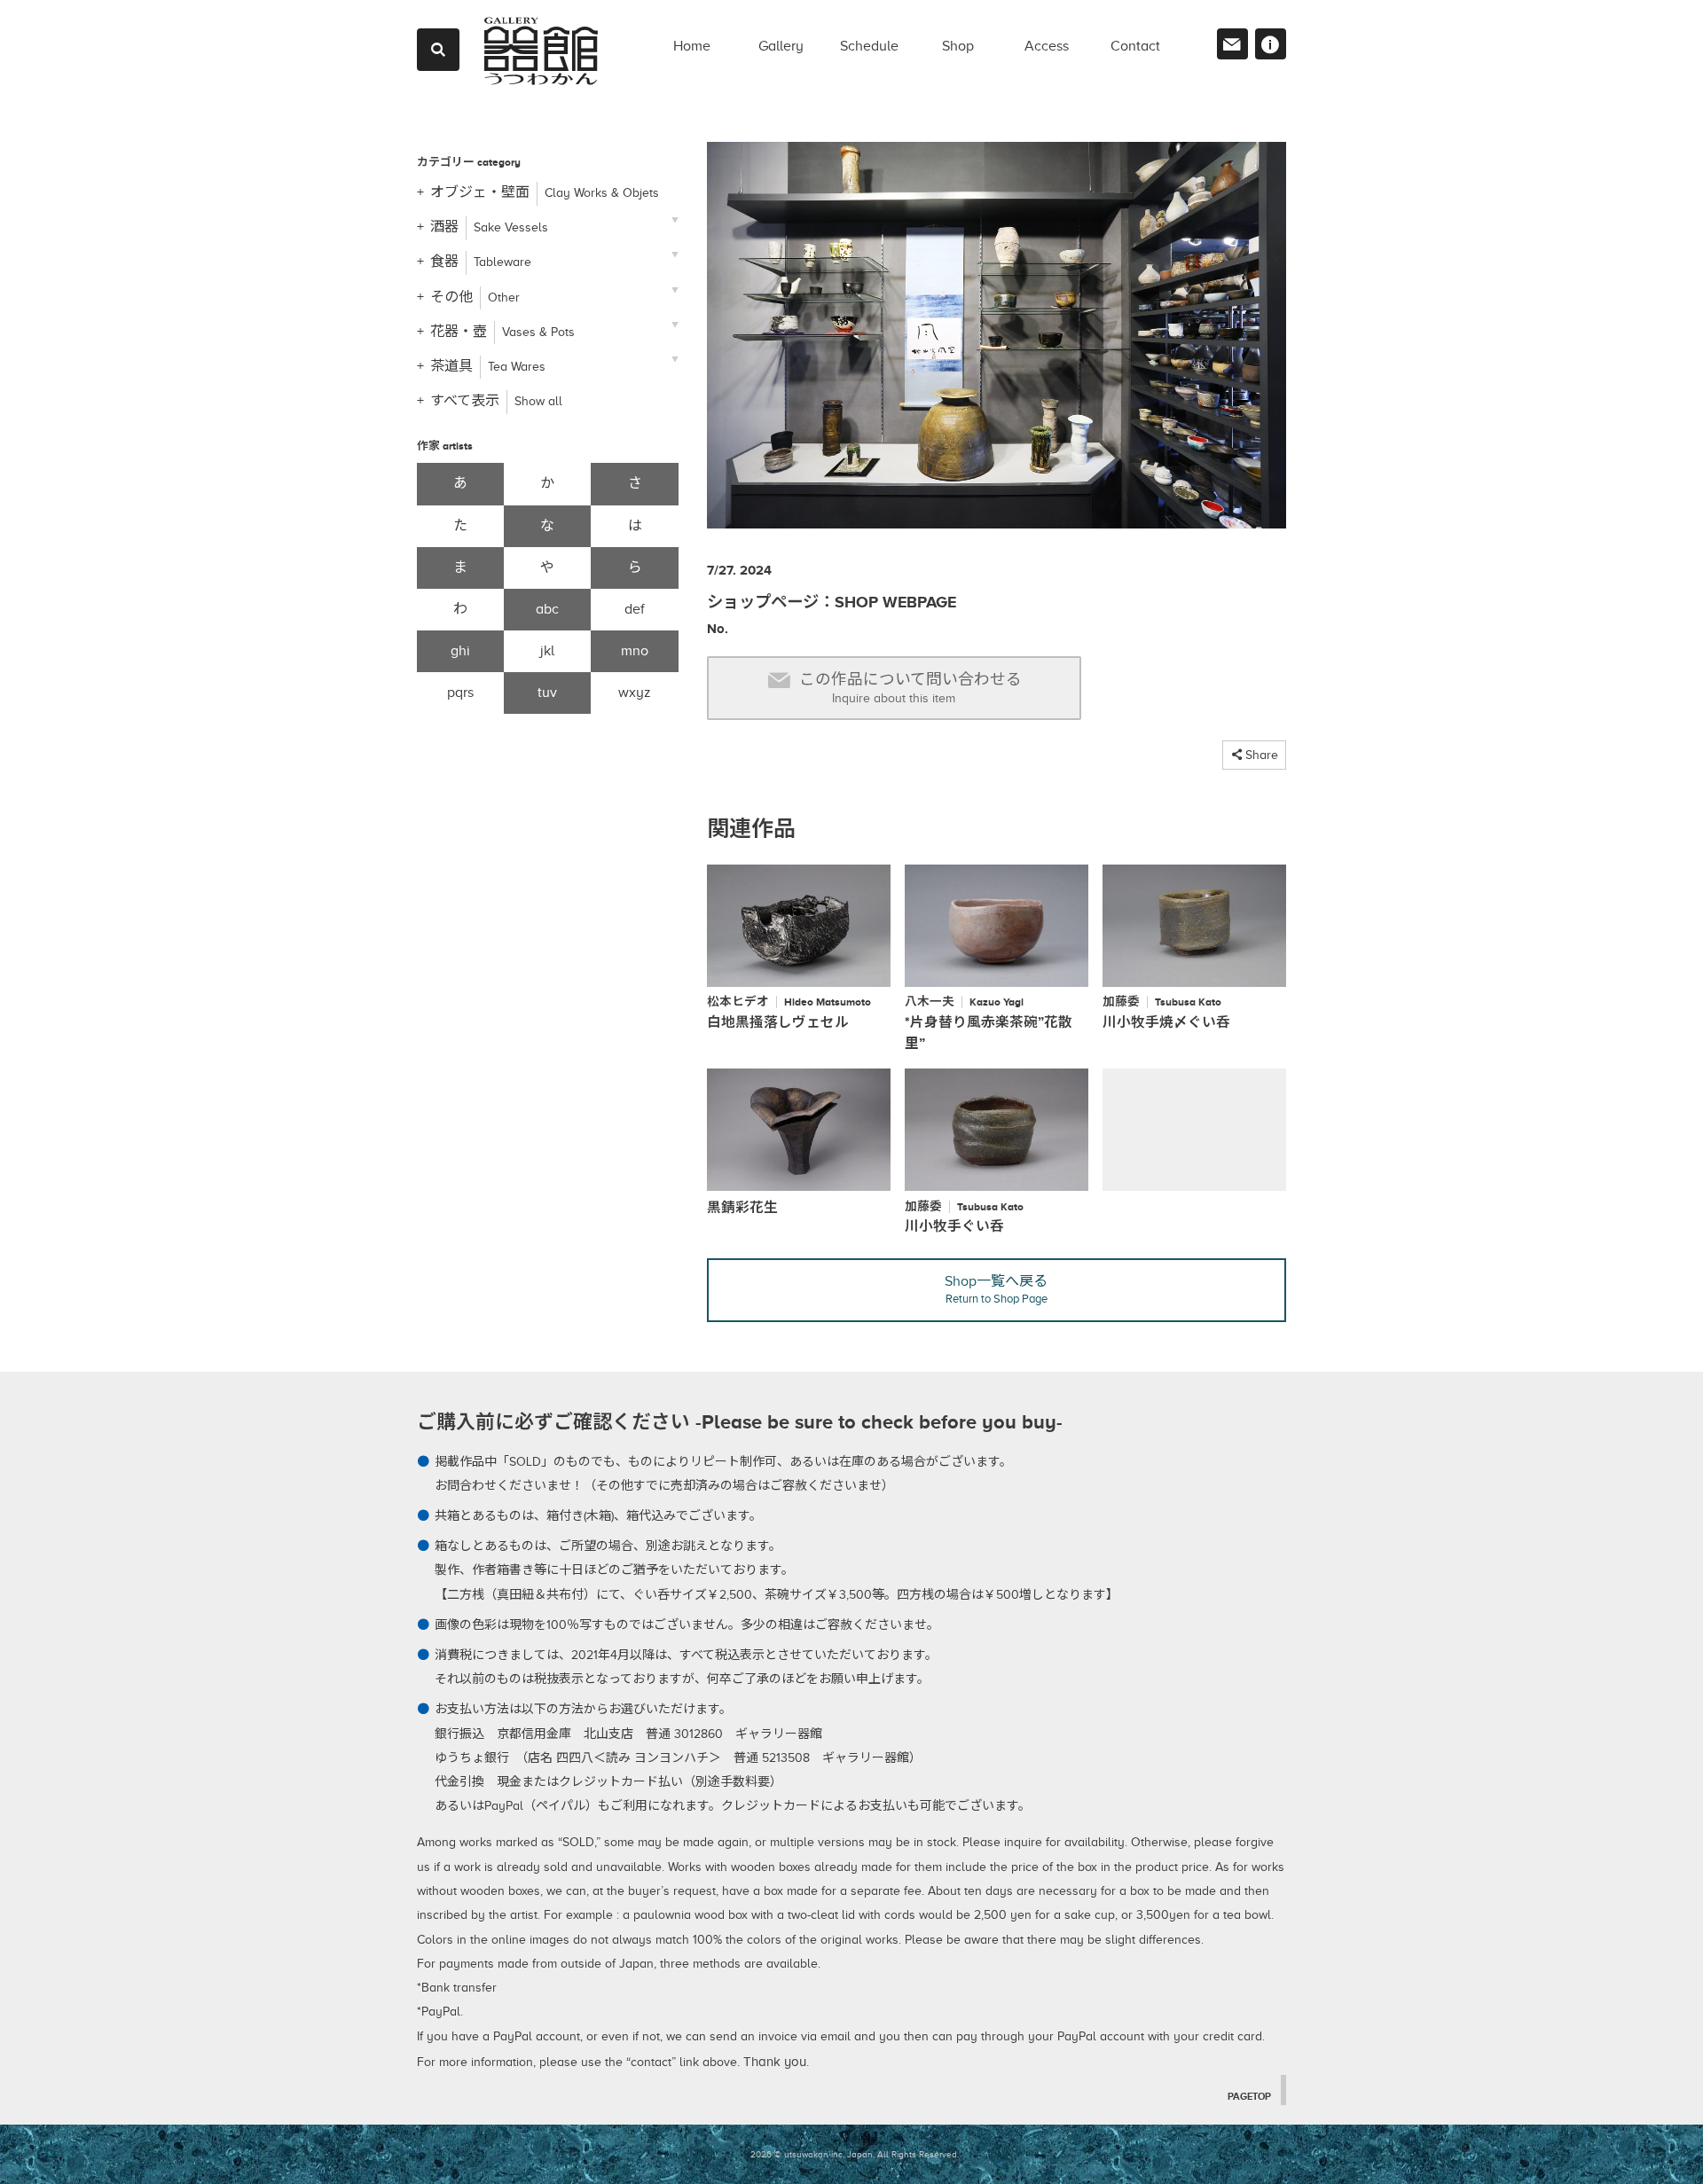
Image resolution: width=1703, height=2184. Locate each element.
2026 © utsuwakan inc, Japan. (812, 2154)
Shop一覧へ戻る (996, 1289)
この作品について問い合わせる (910, 688)
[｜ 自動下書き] (997, 342)
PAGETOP (1249, 2096)
